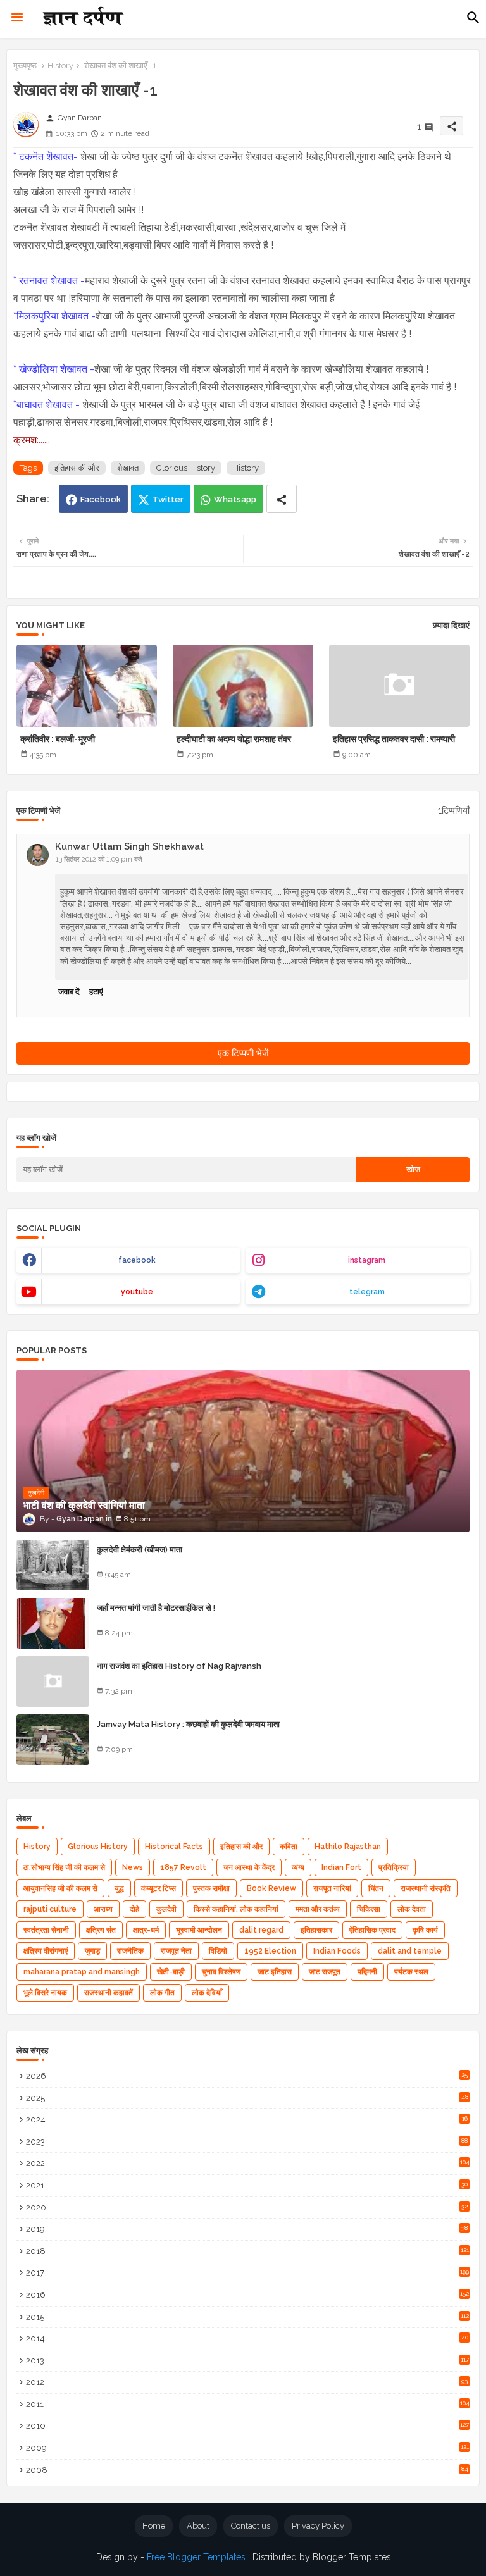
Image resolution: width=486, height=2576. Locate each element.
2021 (247, 2185)
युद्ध (119, 1888)
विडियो (218, 1951)
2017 (247, 2273)
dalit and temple (410, 1951)
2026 (247, 2076)
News (133, 1867)
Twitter (168, 499)
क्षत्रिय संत (101, 1930)
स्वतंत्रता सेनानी (46, 1930)
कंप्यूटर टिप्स (159, 1888)
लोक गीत (162, 1993)
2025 (247, 2098)
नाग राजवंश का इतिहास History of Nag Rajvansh (179, 1666)
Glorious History (186, 468)
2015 (247, 2317)
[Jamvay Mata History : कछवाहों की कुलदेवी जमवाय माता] (53, 1740)
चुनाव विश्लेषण (221, 1972)
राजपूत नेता (176, 1951)
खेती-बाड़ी (171, 1972)
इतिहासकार (316, 1930)
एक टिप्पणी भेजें (243, 1053)
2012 (247, 2382)
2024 (247, 2120)
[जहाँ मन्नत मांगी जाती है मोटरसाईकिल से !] (53, 1623)
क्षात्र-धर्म (146, 1930)
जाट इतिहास (275, 1972)
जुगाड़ (92, 1951)
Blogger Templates (352, 2557)
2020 (247, 2208)
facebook (137, 1260)
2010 (247, 2426)
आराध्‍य (103, 1909)
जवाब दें (69, 992)
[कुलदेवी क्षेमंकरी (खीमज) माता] (53, 1565)
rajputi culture (50, 1909)
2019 (247, 2229)
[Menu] (17, 18)
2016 (247, 2295)
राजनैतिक (130, 1951)
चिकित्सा (369, 1909)
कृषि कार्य (425, 1930)
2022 (248, 2163)
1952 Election (270, 1951)
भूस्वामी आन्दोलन (199, 1930)
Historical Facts (174, 1847)
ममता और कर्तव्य (318, 1909)
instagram (367, 1260)
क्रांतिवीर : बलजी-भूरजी (58, 739)
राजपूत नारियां (332, 1888)
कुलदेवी (166, 1909)
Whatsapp (235, 499)
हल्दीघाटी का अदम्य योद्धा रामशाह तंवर (234, 739)
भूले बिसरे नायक (45, 1993)
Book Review (271, 1888)
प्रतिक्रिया (394, 1867)
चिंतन (376, 1888)
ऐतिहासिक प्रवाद (372, 1930)
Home (154, 2526)
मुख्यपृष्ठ (25, 65)
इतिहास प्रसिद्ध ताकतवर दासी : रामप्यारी (394, 739)
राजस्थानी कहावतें (109, 1993)
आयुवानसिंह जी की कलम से (60, 1888)
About (198, 2526)
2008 (247, 2470)
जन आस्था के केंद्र (249, 1867)
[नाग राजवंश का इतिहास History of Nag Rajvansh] (53, 1681)
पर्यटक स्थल (411, 1972)
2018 (247, 2251)
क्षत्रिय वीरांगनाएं (46, 1951)
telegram (367, 1292)
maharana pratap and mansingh (82, 1972)
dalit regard (261, 1930)
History (60, 65)
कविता (289, 1847)
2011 (248, 2404)
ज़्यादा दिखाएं (451, 625)
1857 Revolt (183, 1867)
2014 (247, 2338)
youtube (137, 1292)
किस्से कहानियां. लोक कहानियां (236, 1909)
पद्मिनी (367, 1972)
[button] (473, 18)
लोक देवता (412, 1909)
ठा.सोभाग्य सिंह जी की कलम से (64, 1867)
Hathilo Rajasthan (348, 1847)
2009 (247, 2448)
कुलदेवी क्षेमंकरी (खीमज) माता (140, 1550)
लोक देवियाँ (207, 1993)
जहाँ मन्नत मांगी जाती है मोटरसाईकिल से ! (156, 1608)
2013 (247, 2361)
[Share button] (282, 499)
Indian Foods (337, 1951)
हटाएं (96, 992)
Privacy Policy (318, 2526)
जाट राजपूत (325, 1972)
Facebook (101, 499)
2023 (247, 2142)
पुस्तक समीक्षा (211, 1888)
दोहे (134, 1909)
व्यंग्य (298, 1867)
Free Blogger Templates (196, 2557)
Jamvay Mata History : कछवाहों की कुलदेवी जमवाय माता (188, 1724)
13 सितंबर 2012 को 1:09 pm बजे (99, 859)
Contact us (251, 2526)
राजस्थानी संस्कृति (426, 1888)
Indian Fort (341, 1867)
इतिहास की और (77, 468)
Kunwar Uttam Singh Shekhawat (129, 846)
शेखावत (128, 468)
